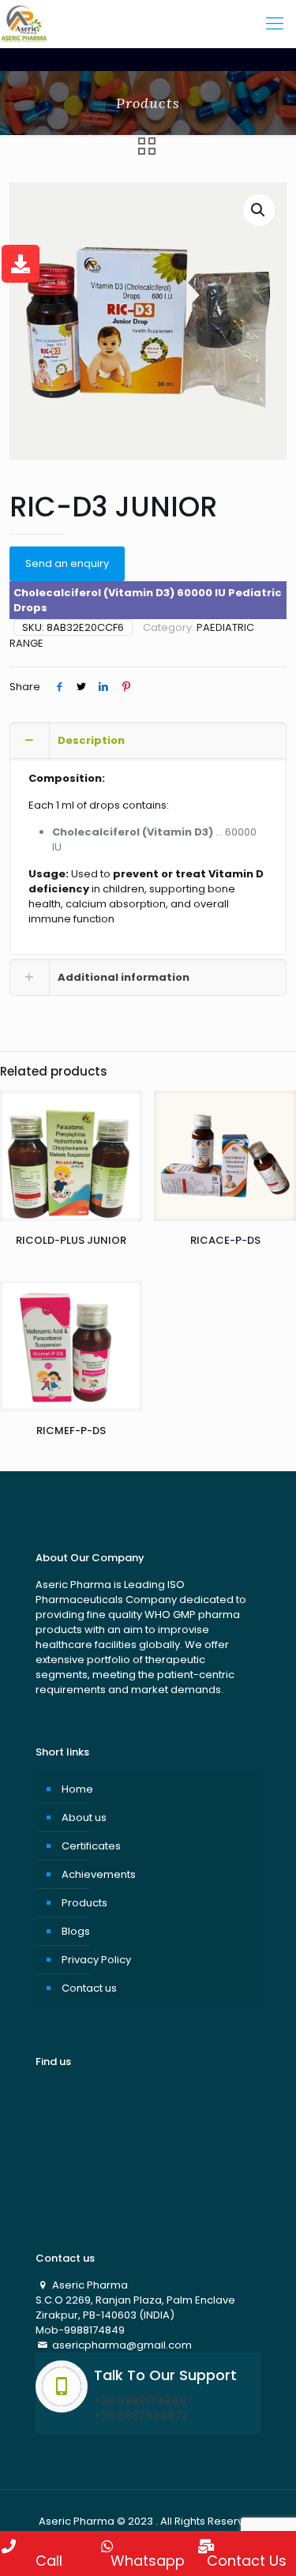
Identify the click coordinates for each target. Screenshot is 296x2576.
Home (77, 1789)
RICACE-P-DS (225, 1240)
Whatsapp (148, 2559)
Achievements (99, 1874)
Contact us (89, 1988)
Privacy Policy (96, 1960)
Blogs (76, 1931)
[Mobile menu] (275, 24)
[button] (259, 210)
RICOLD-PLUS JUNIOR (71, 1240)
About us (84, 1817)
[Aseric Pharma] (24, 24)
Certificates (91, 1846)
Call (49, 2559)
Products (84, 1903)
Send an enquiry (67, 563)
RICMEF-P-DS (71, 1431)
